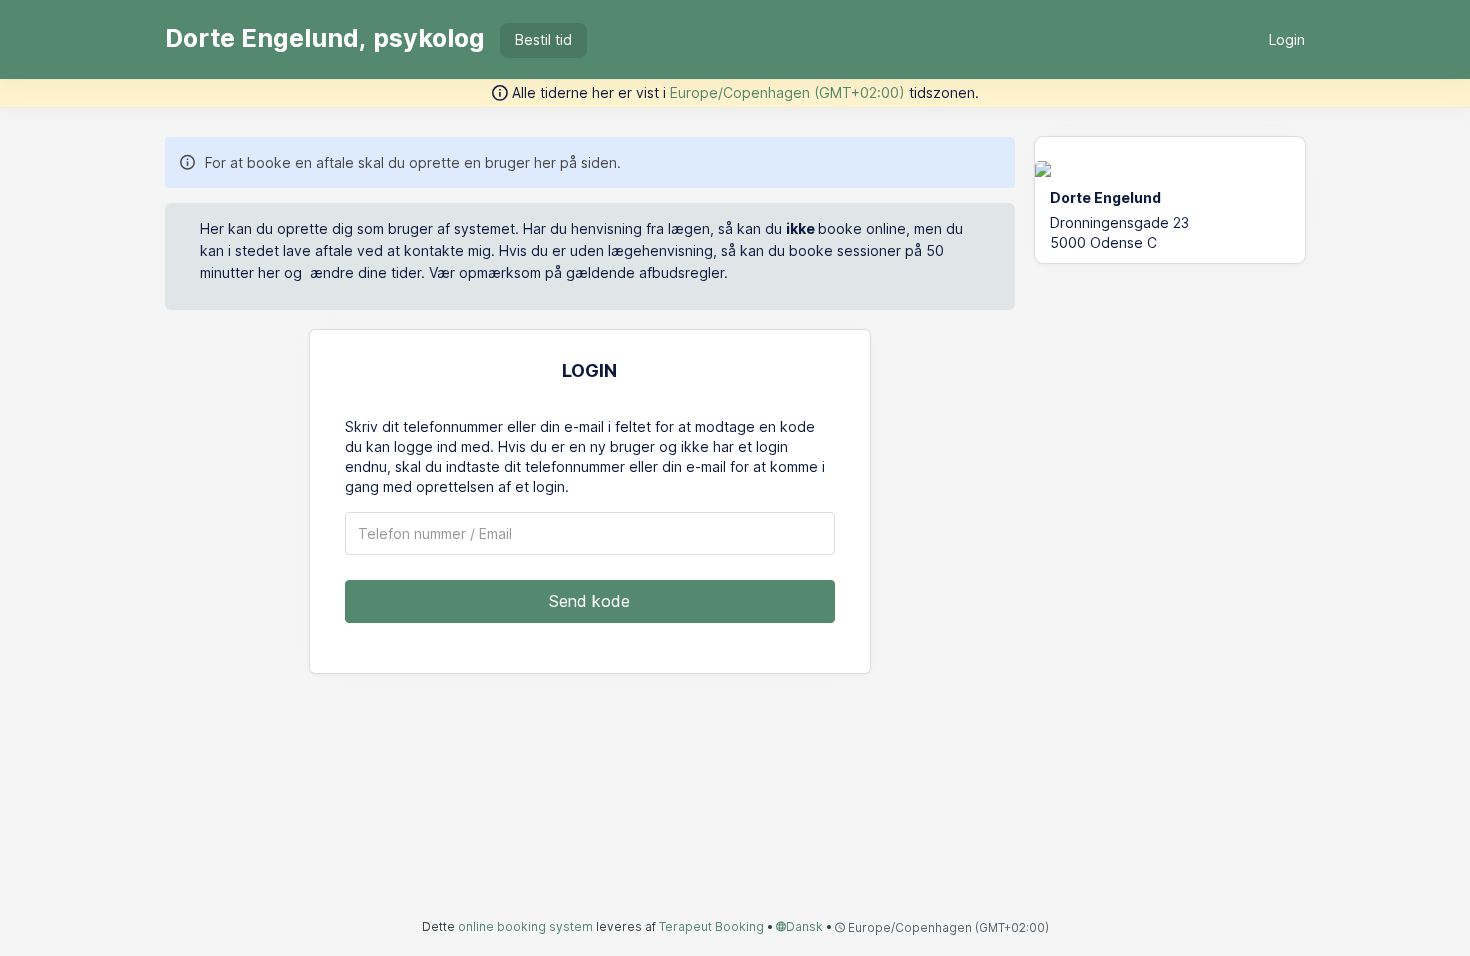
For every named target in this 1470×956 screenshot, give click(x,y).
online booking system (525, 926)
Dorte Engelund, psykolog (325, 38)
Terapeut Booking (711, 926)
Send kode (589, 601)
